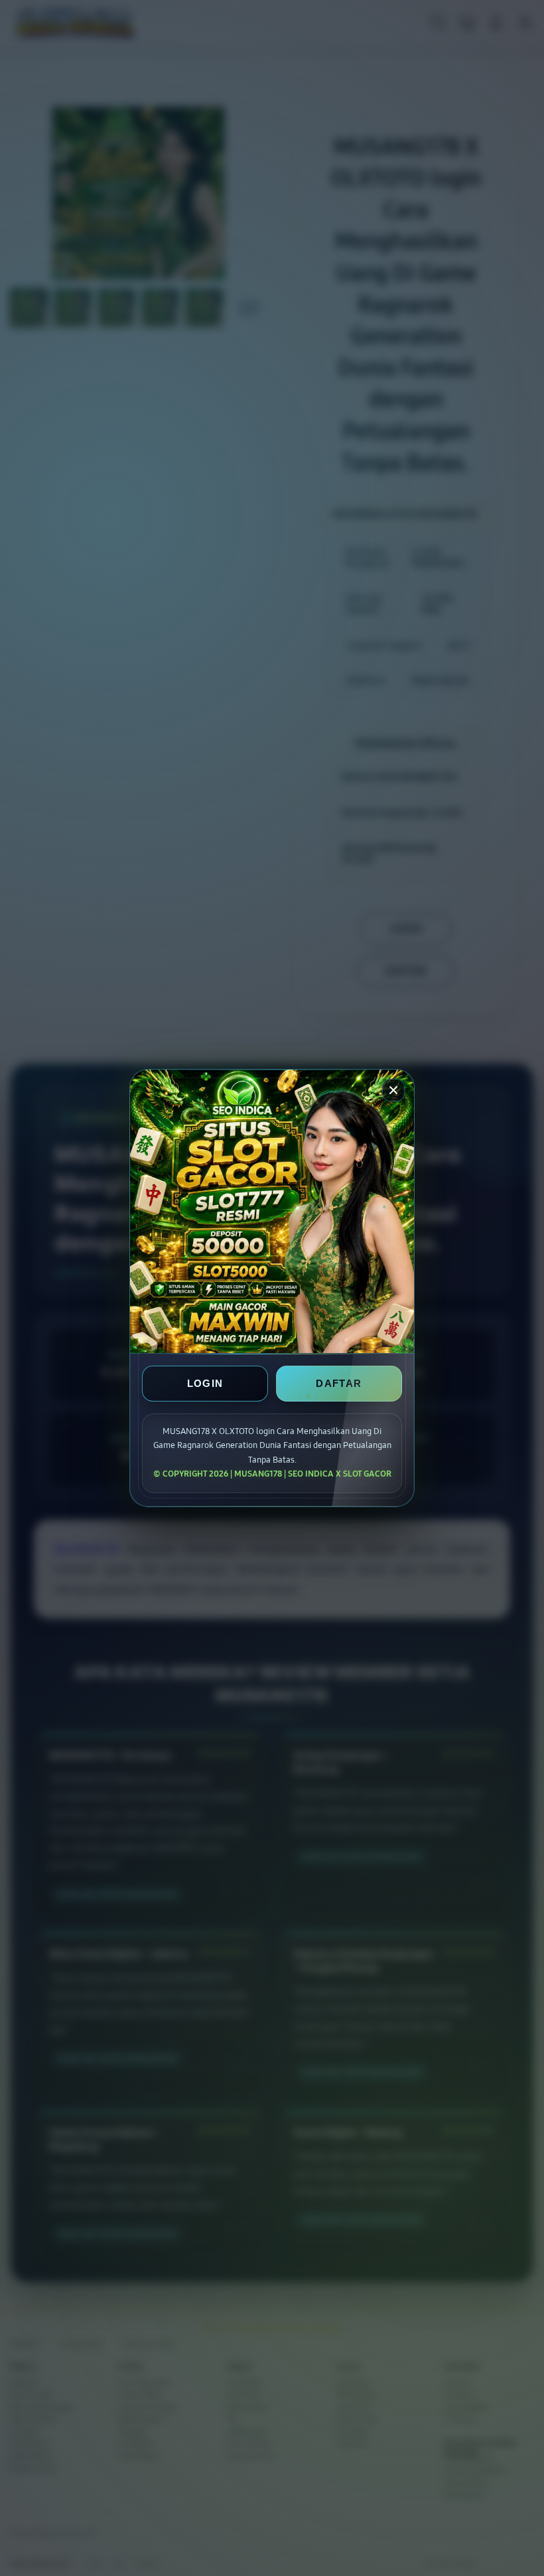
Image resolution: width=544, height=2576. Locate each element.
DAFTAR (339, 1384)
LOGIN (205, 1384)
